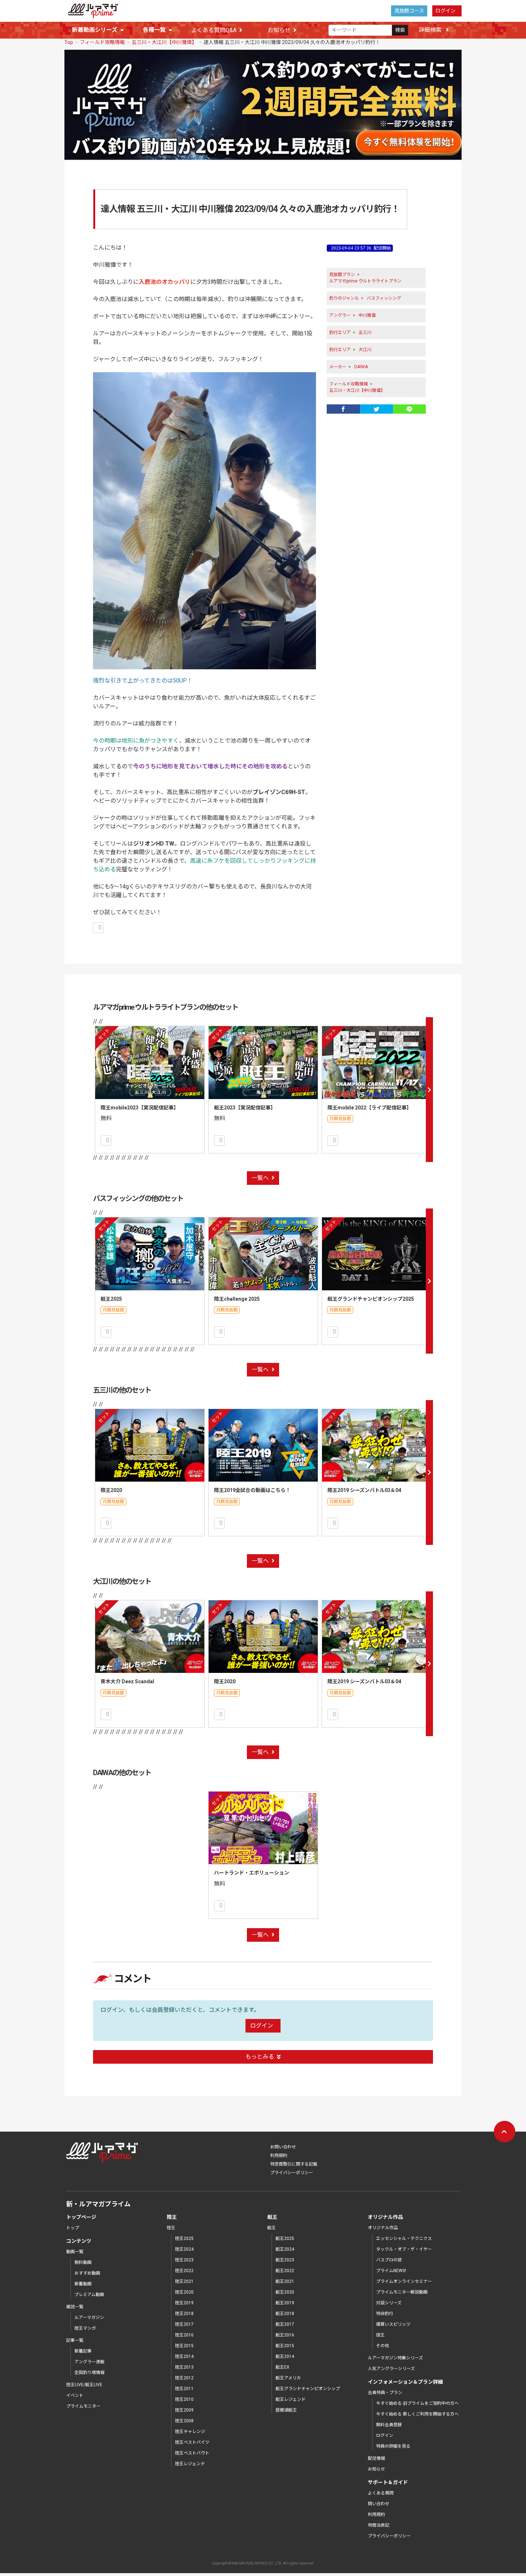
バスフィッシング (384, 298)
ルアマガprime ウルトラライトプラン (365, 281)
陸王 (171, 2228)
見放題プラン (342, 275)
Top (69, 42)
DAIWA (361, 367)
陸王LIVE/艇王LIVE (84, 2385)
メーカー (338, 367)
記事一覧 (75, 2340)
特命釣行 (385, 2314)
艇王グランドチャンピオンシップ (308, 2389)
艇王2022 (285, 2271)
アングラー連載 (89, 2362)
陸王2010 (184, 2399)
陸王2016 (184, 2335)
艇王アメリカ (288, 2378)
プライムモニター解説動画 (402, 2292)
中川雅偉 (367, 315)
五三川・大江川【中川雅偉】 (164, 42)
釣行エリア (340, 333)
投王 (380, 2335)
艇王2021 (285, 2281)
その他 (383, 2346)
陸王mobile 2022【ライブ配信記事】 (369, 1108)
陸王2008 (184, 2421)
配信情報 (376, 2458)
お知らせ (279, 30)
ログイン (445, 11)
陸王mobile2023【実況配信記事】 (140, 1108)
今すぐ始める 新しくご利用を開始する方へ (417, 2414)
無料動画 (83, 2262)
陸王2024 (184, 2249)
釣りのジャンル (344, 298)
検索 (400, 30)
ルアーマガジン (89, 2318)
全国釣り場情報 (89, 2373)
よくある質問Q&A (214, 30)
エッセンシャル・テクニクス (404, 2238)
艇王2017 (285, 2324)
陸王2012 (184, 2378)
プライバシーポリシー (292, 2173)
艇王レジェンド (291, 2399)
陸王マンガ (85, 2328)
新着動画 (83, 2284)
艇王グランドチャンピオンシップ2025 (371, 1299)
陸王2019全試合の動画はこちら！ (252, 1490)
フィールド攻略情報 (102, 42)
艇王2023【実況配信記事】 (245, 1108)
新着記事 (83, 2351)
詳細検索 (431, 30)
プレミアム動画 (89, 2295)
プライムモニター (83, 2406)
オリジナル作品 (383, 2228)
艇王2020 (285, 2292)
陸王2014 (184, 2356)
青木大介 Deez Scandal (127, 1681)
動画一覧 (75, 2252)
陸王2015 (184, 2346)
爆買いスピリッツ (393, 2324)
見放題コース (409, 11)
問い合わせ (379, 2504)
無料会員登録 (389, 2425)
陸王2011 (184, 2389)
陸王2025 (184, 2238)
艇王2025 (111, 1299)
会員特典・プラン (385, 2393)
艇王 (272, 2228)
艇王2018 (285, 2314)
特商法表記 (379, 2525)
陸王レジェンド (190, 2464)
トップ (73, 2228)
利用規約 (279, 2156)
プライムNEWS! (391, 2271)
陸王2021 (184, 2281)
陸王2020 (111, 1490)
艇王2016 (285, 2335)
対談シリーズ (389, 2303)
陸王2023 (184, 2260)
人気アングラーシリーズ (391, 2369)
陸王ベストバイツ (192, 2442)
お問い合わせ (283, 2147)
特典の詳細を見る (393, 2446)
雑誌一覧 (75, 2307)
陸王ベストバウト (192, 2453)
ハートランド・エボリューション (252, 1873)
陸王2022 (184, 2271)
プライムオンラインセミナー (404, 2281)
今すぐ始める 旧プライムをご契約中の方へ (417, 2403)
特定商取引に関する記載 (294, 2164)
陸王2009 (184, 2410)
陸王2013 (184, 2367)
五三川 (365, 333)
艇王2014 (285, 2356)
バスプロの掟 (389, 2260)
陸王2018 (184, 2314)
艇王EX (283, 2367)
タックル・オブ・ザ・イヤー (404, 2249)
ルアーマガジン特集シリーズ (395, 2358)
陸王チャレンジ (190, 2432)
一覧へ (260, 1178)
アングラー (340, 315)
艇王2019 (285, 2303)
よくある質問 (381, 2493)
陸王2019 (184, 2303)
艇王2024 (285, 2249)
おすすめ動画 (87, 2273)
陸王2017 (184, 2324)
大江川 (365, 350)
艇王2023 (285, 2260)
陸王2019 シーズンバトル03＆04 (364, 1490)
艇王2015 (285, 2346)
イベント (75, 2395)
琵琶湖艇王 (286, 2410)
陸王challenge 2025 (237, 1299)
